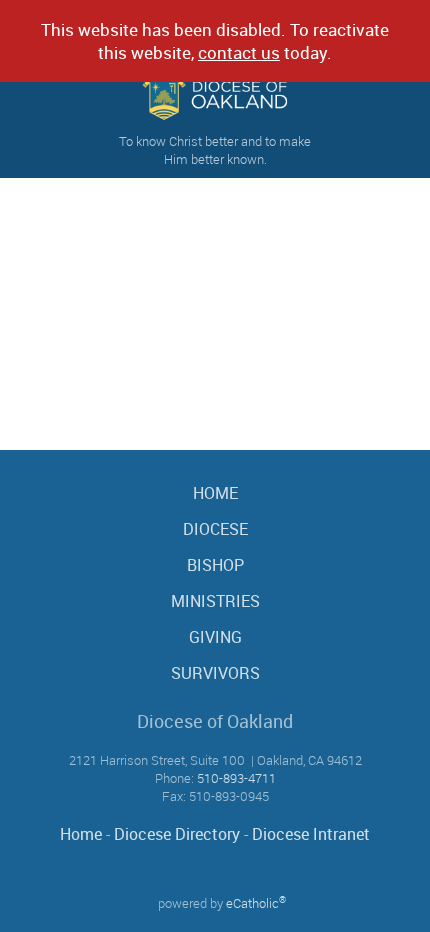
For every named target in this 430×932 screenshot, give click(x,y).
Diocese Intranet (311, 834)
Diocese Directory (177, 834)
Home (81, 834)
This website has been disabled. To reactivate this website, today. (215, 41)
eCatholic (256, 903)
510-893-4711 (236, 778)
